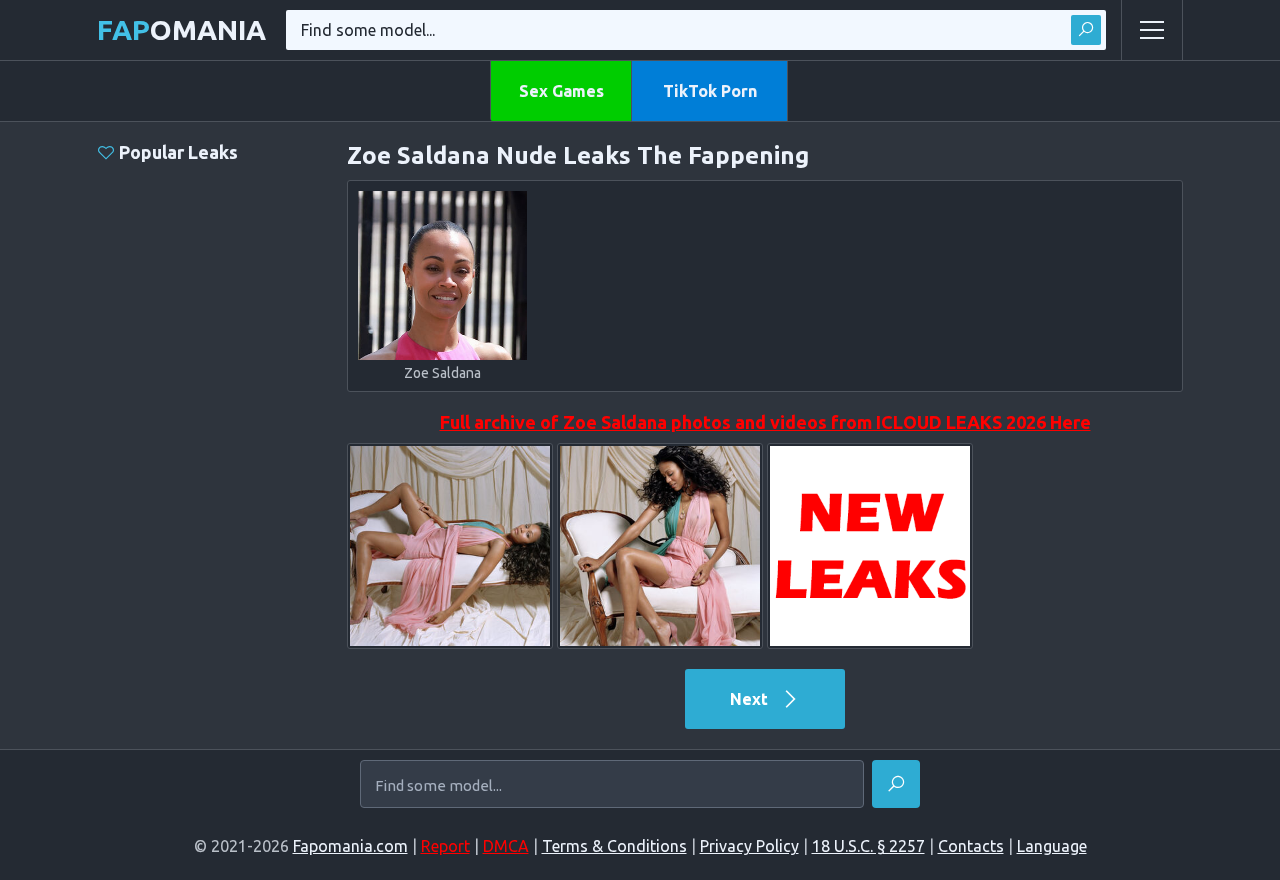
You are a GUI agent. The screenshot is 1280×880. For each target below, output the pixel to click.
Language (1052, 846)
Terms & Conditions (614, 846)
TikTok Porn (710, 91)
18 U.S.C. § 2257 (868, 846)
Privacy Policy (749, 846)
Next (751, 699)
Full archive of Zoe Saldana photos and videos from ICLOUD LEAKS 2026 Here (765, 422)
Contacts (971, 846)
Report (445, 846)
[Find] (1086, 30)
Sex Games (561, 91)
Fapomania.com (350, 846)
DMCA (506, 846)
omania (181, 29)
